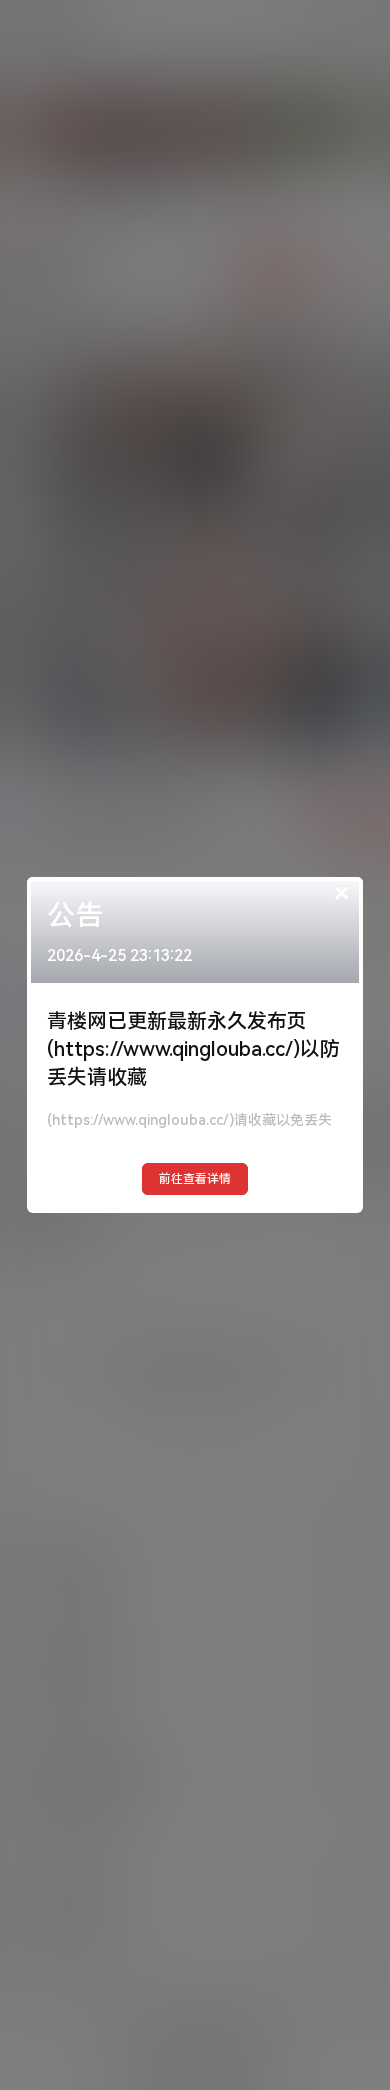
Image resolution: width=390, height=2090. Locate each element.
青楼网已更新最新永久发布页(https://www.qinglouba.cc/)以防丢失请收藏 (193, 1049)
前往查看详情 (195, 1179)
